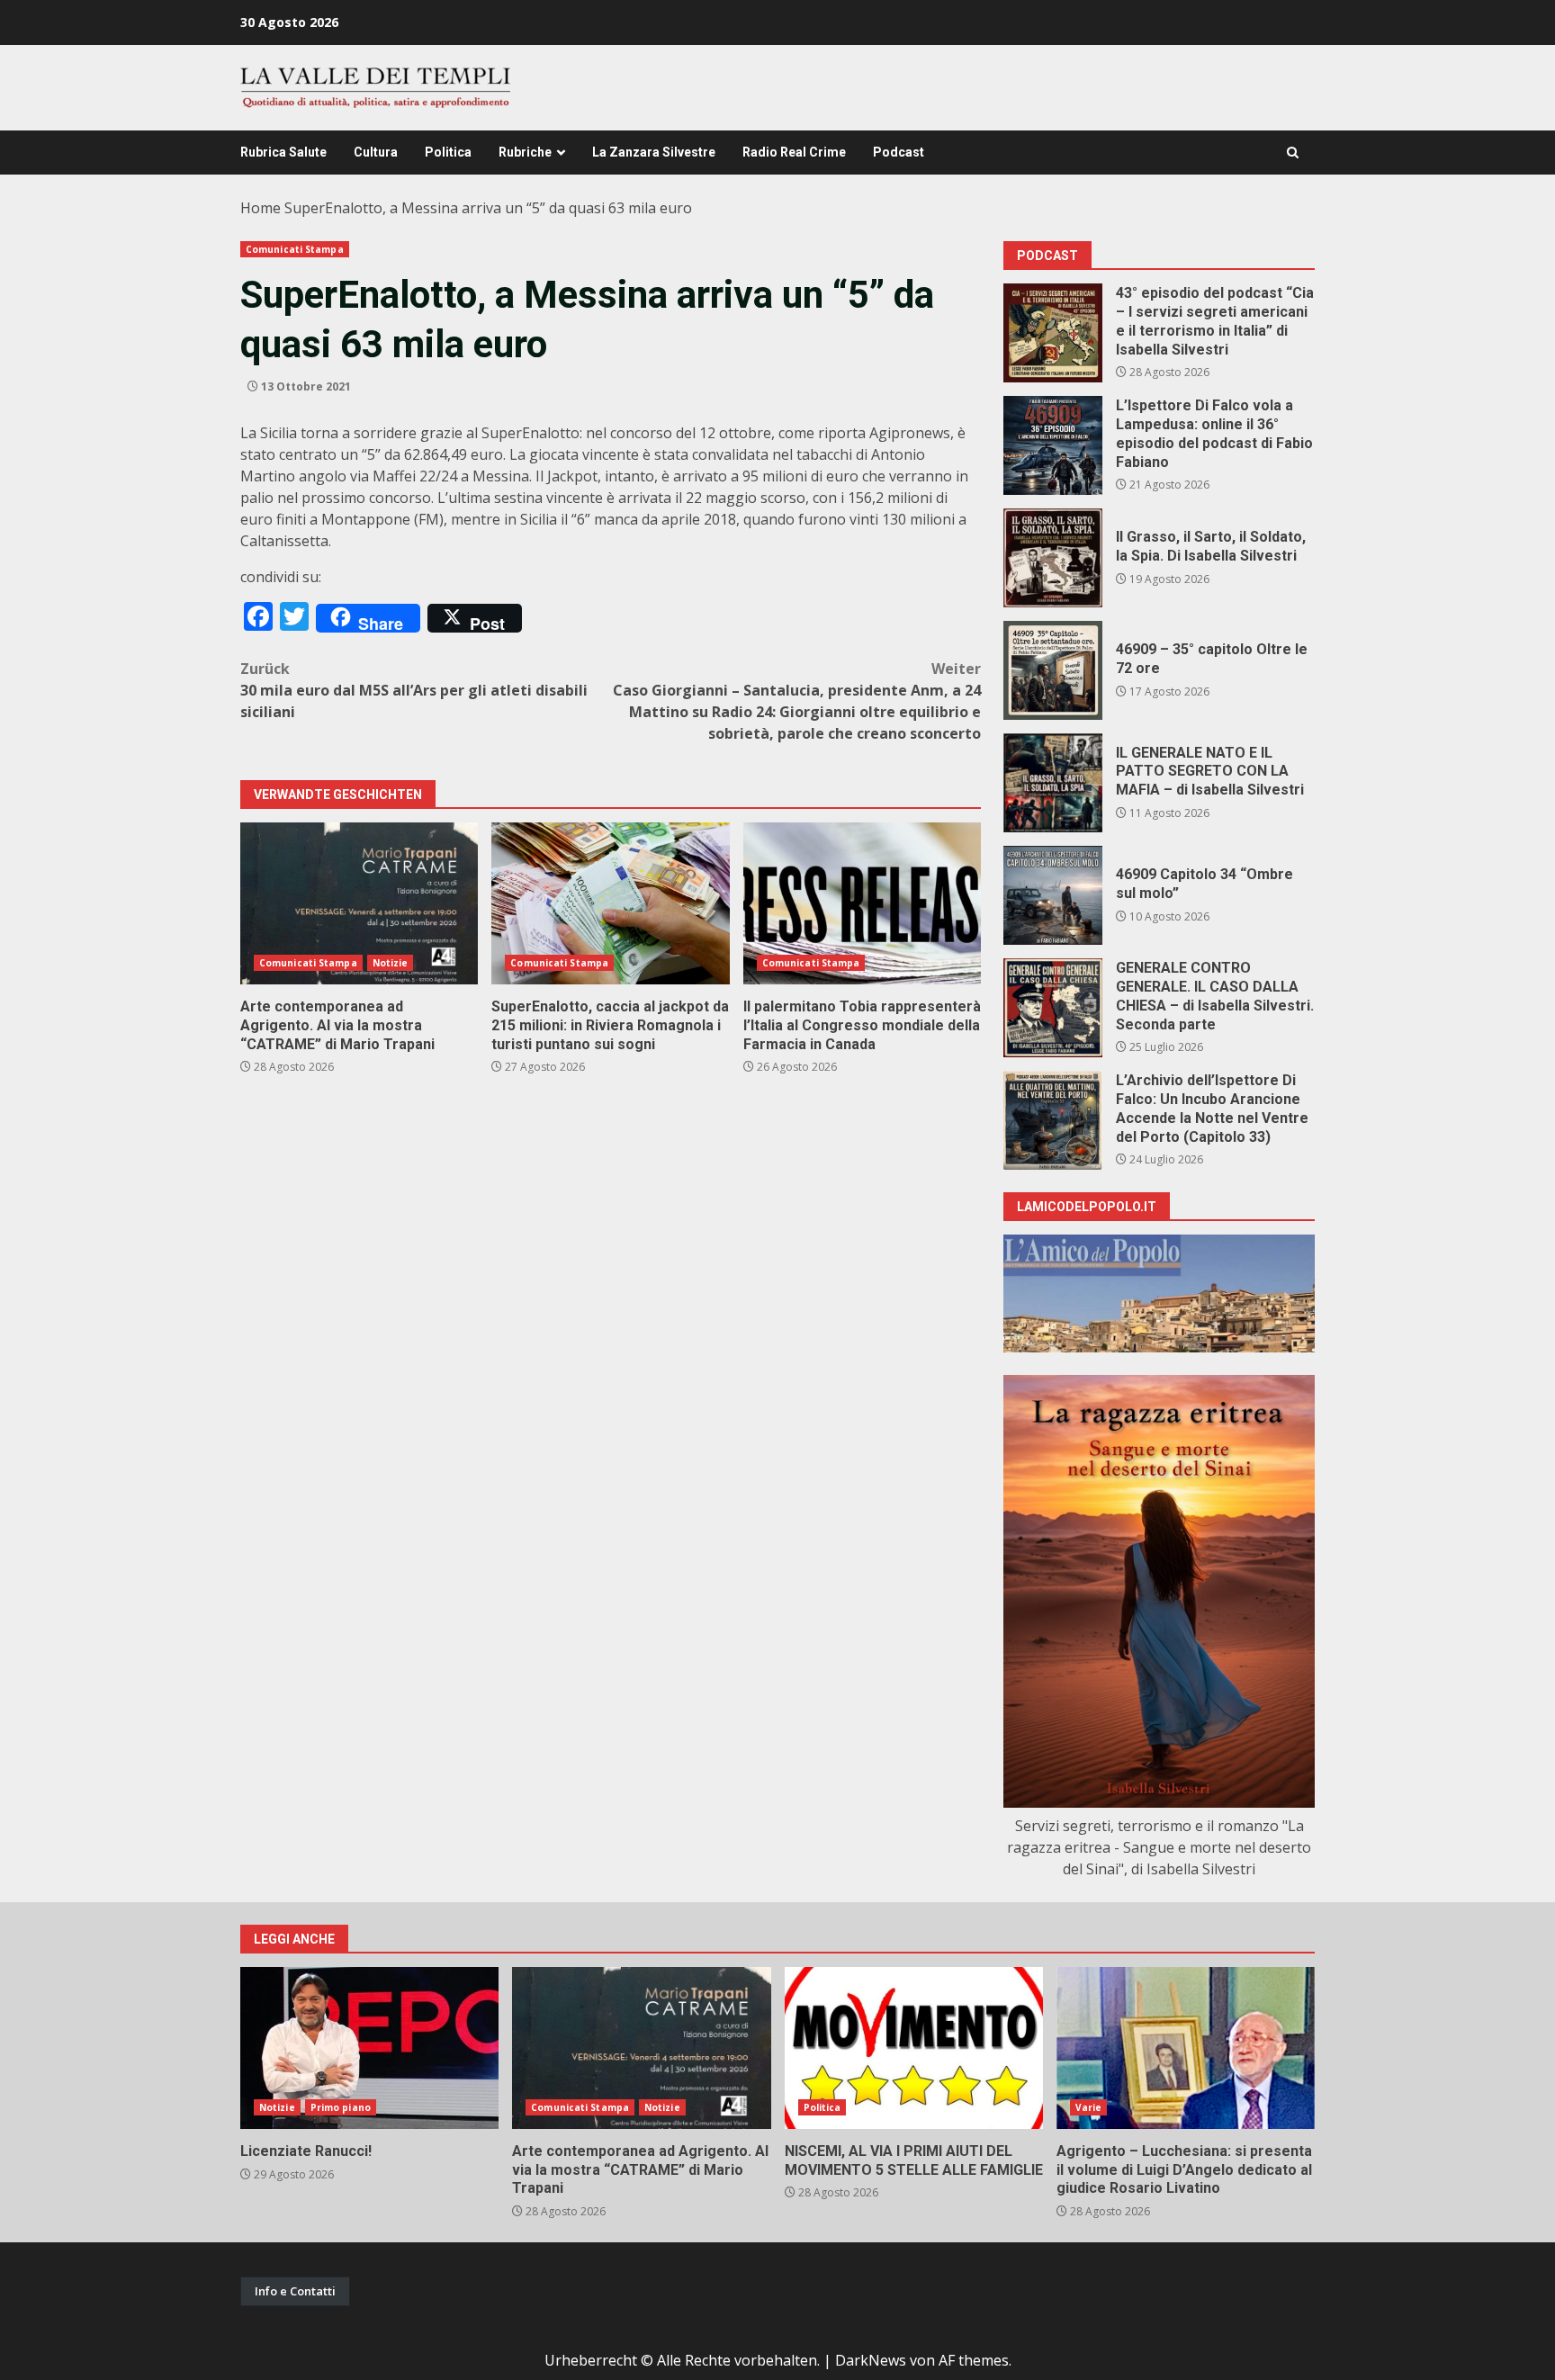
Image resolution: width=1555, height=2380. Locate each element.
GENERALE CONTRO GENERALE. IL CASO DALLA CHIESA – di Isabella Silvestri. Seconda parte (1053, 1008)
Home (261, 208)
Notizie (391, 963)
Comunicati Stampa (295, 249)
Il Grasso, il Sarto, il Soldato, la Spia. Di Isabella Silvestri (1053, 558)
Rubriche (525, 152)
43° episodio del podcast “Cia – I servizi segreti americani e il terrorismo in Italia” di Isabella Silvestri (1053, 333)
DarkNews (871, 2360)
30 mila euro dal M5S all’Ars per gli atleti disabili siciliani (414, 690)
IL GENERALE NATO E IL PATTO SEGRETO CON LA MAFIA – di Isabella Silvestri (1053, 783)
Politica (448, 152)
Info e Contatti (295, 2291)
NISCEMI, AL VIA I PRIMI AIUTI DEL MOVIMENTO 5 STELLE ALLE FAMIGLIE (914, 2048)
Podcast (899, 152)
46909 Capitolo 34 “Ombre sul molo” (1053, 895)
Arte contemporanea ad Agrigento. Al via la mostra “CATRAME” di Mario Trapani (359, 903)
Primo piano (341, 2107)
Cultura (376, 152)
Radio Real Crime (794, 152)
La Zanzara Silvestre (654, 152)
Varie (1089, 2107)
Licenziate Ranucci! (369, 2048)
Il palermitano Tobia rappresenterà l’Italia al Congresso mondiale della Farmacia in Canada (862, 903)
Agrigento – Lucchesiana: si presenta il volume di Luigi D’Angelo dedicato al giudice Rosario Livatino (1186, 2048)
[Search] (1293, 153)
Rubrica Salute (283, 152)
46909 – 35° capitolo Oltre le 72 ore (1053, 670)
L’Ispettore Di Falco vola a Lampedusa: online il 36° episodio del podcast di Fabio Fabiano (1053, 445)
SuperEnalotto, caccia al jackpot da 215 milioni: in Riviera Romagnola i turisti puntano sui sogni (610, 903)
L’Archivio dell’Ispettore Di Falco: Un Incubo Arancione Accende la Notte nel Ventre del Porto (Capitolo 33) (1053, 1120)
